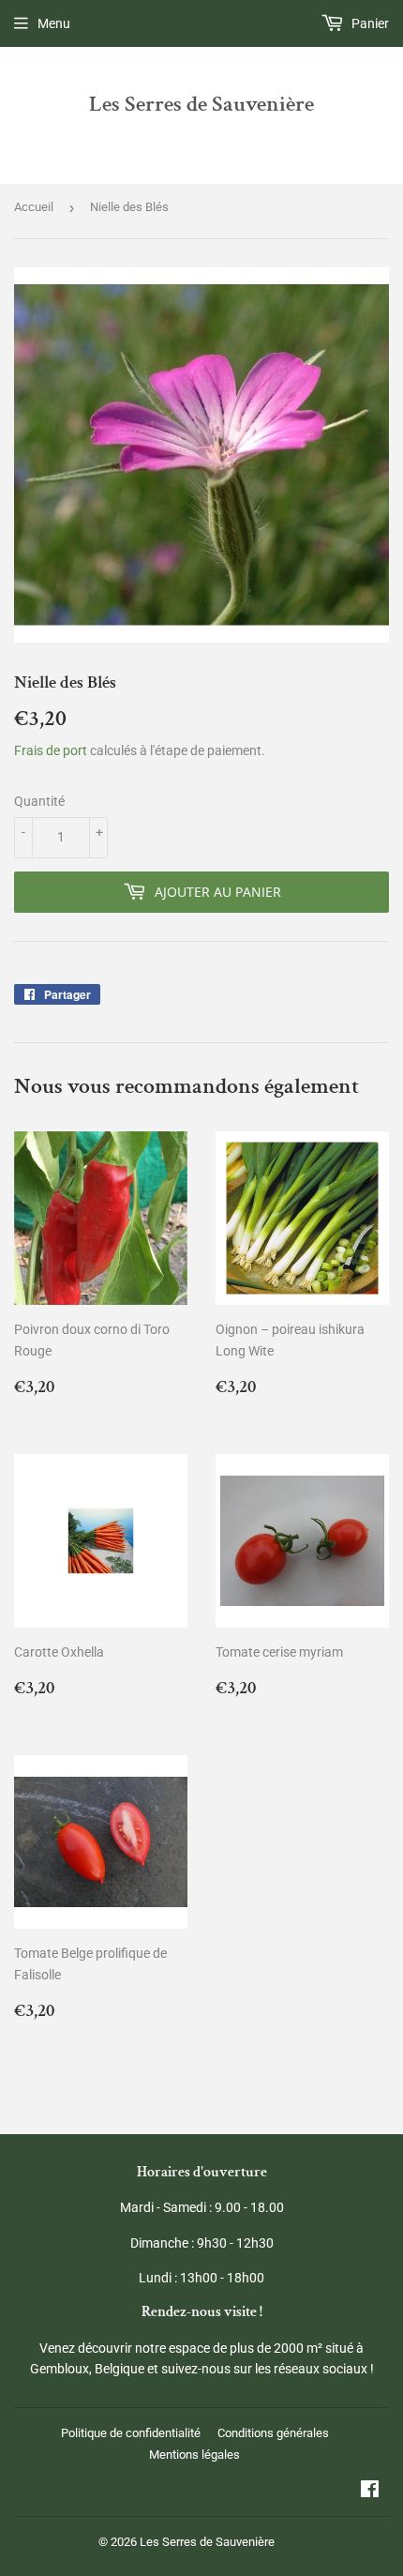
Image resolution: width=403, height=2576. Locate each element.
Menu (54, 23)
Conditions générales (273, 2433)
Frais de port (51, 750)
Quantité (39, 801)
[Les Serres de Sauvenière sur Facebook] (370, 2492)
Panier (369, 23)
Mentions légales (194, 2455)
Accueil (34, 207)
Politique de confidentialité (131, 2433)
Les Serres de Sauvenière (201, 104)
